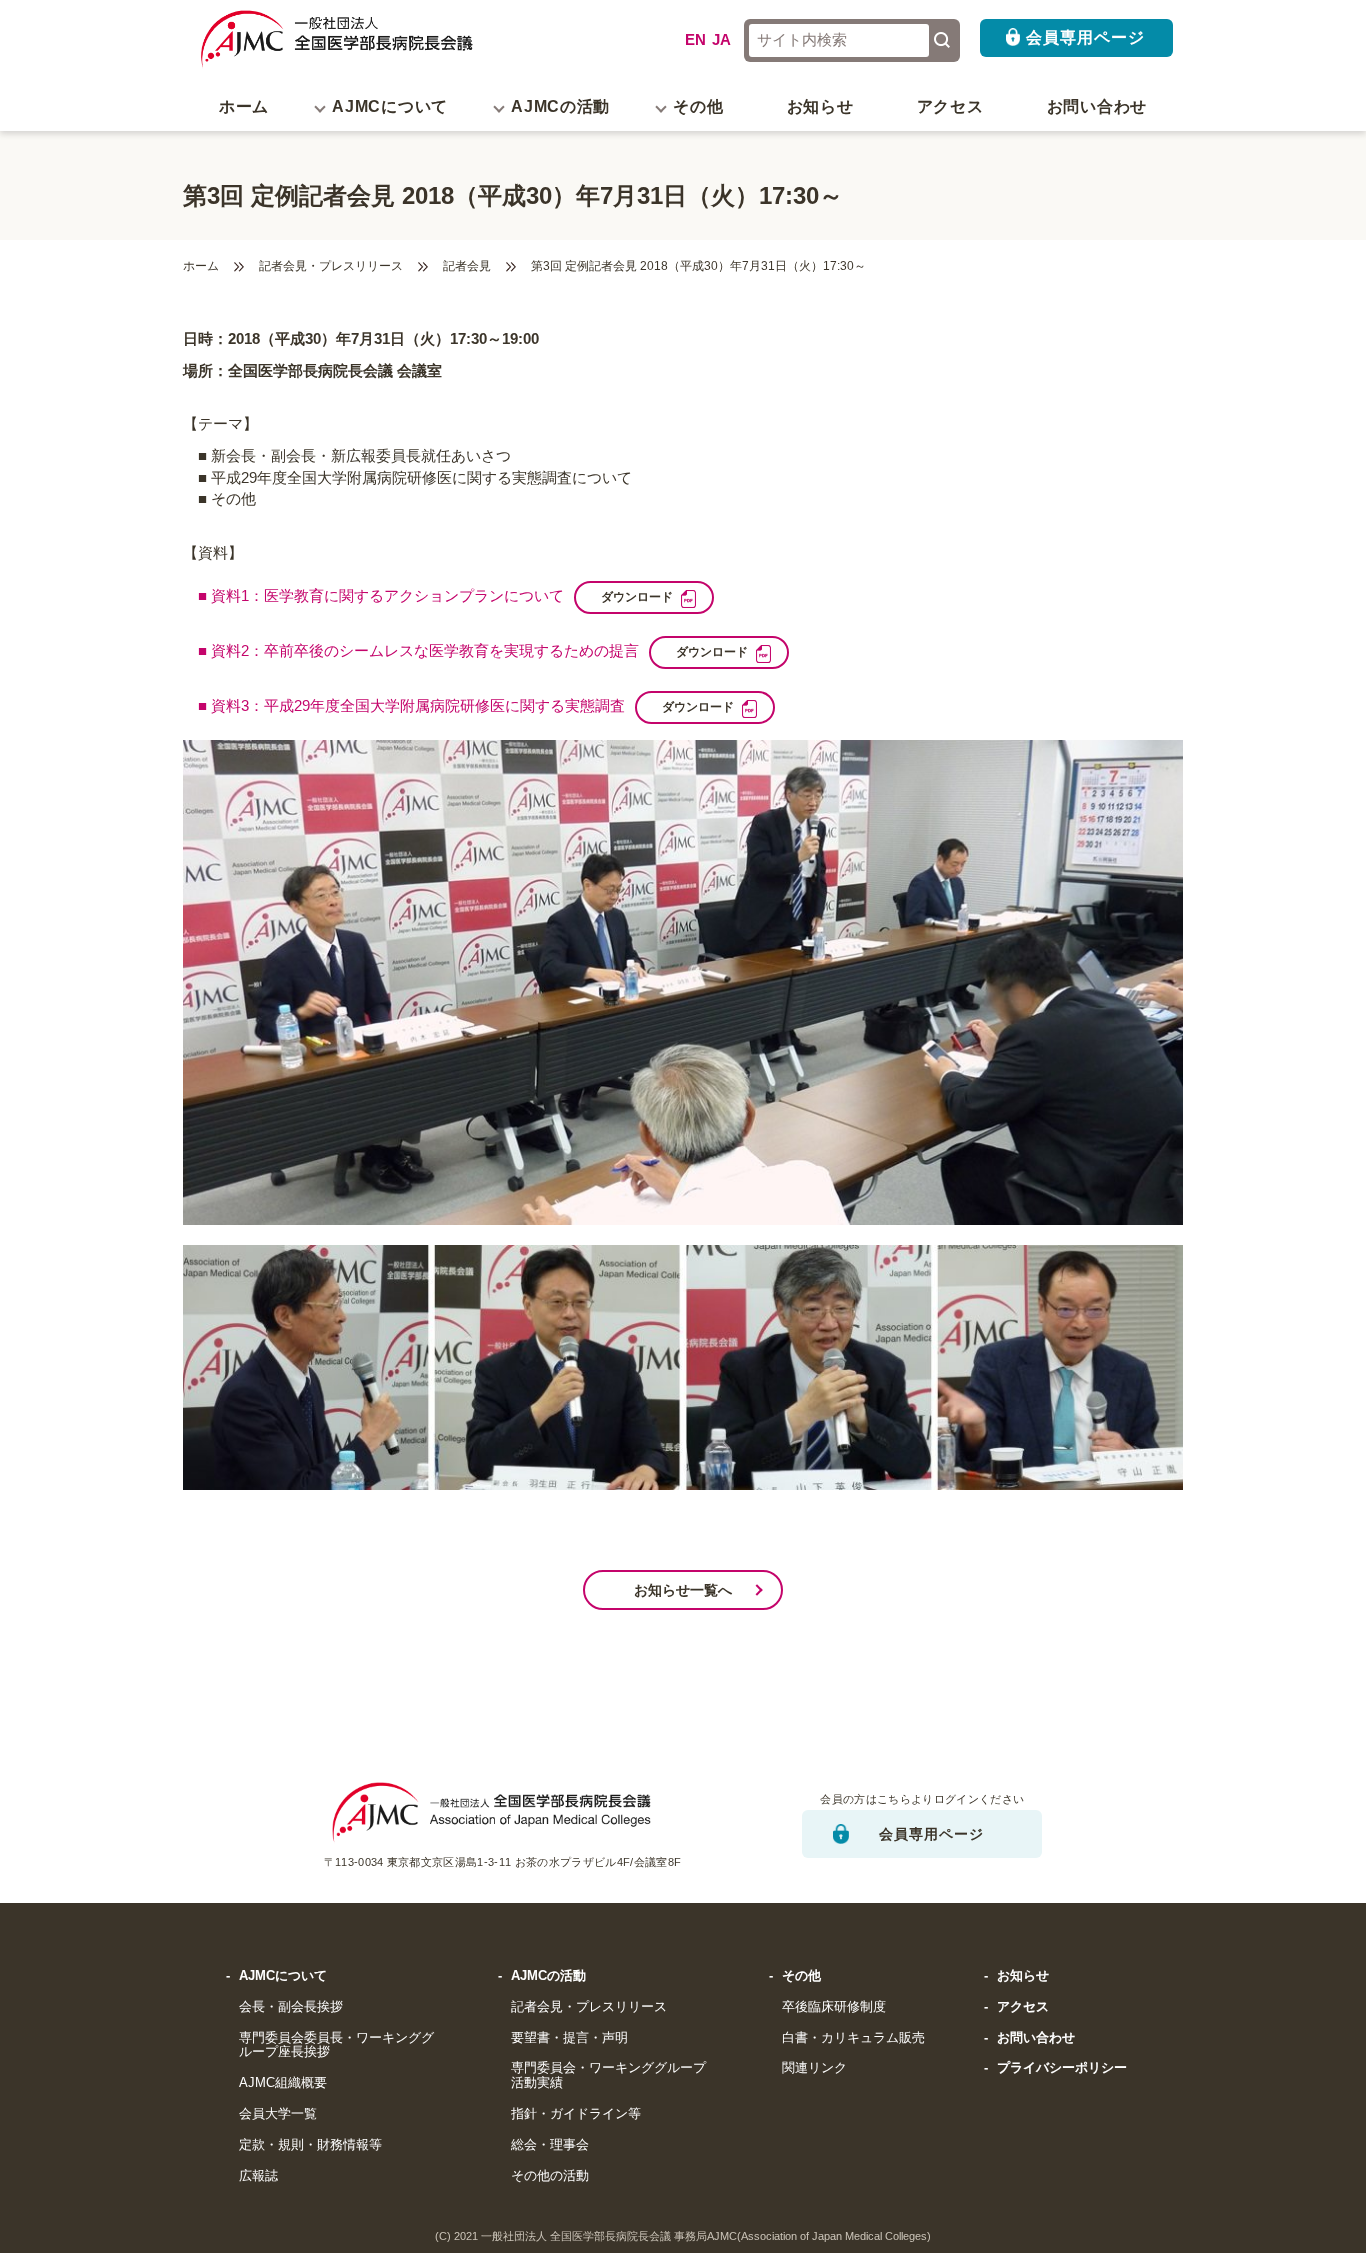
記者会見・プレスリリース (331, 266)
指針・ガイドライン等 (576, 2114)
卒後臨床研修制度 (834, 2007)
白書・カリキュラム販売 (853, 2038)
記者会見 (467, 266)
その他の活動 (550, 2176)
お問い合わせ (1097, 106)
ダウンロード (637, 596)
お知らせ (820, 106)
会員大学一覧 (278, 2114)
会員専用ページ (1085, 37)
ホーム (244, 106)
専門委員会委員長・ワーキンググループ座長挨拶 (336, 2045)
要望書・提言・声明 (569, 2038)
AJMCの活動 (548, 1976)
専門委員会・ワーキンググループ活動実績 (608, 2075)
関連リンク (814, 2068)
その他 (801, 1976)
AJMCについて (283, 1976)
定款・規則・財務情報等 (310, 2145)
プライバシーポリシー (1062, 2068)
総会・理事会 (550, 2145)
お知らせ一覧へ (683, 1590)
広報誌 (258, 2176)
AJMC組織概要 (283, 2083)
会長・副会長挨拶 (291, 2007)
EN (695, 40)
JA (721, 40)
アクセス (950, 106)
